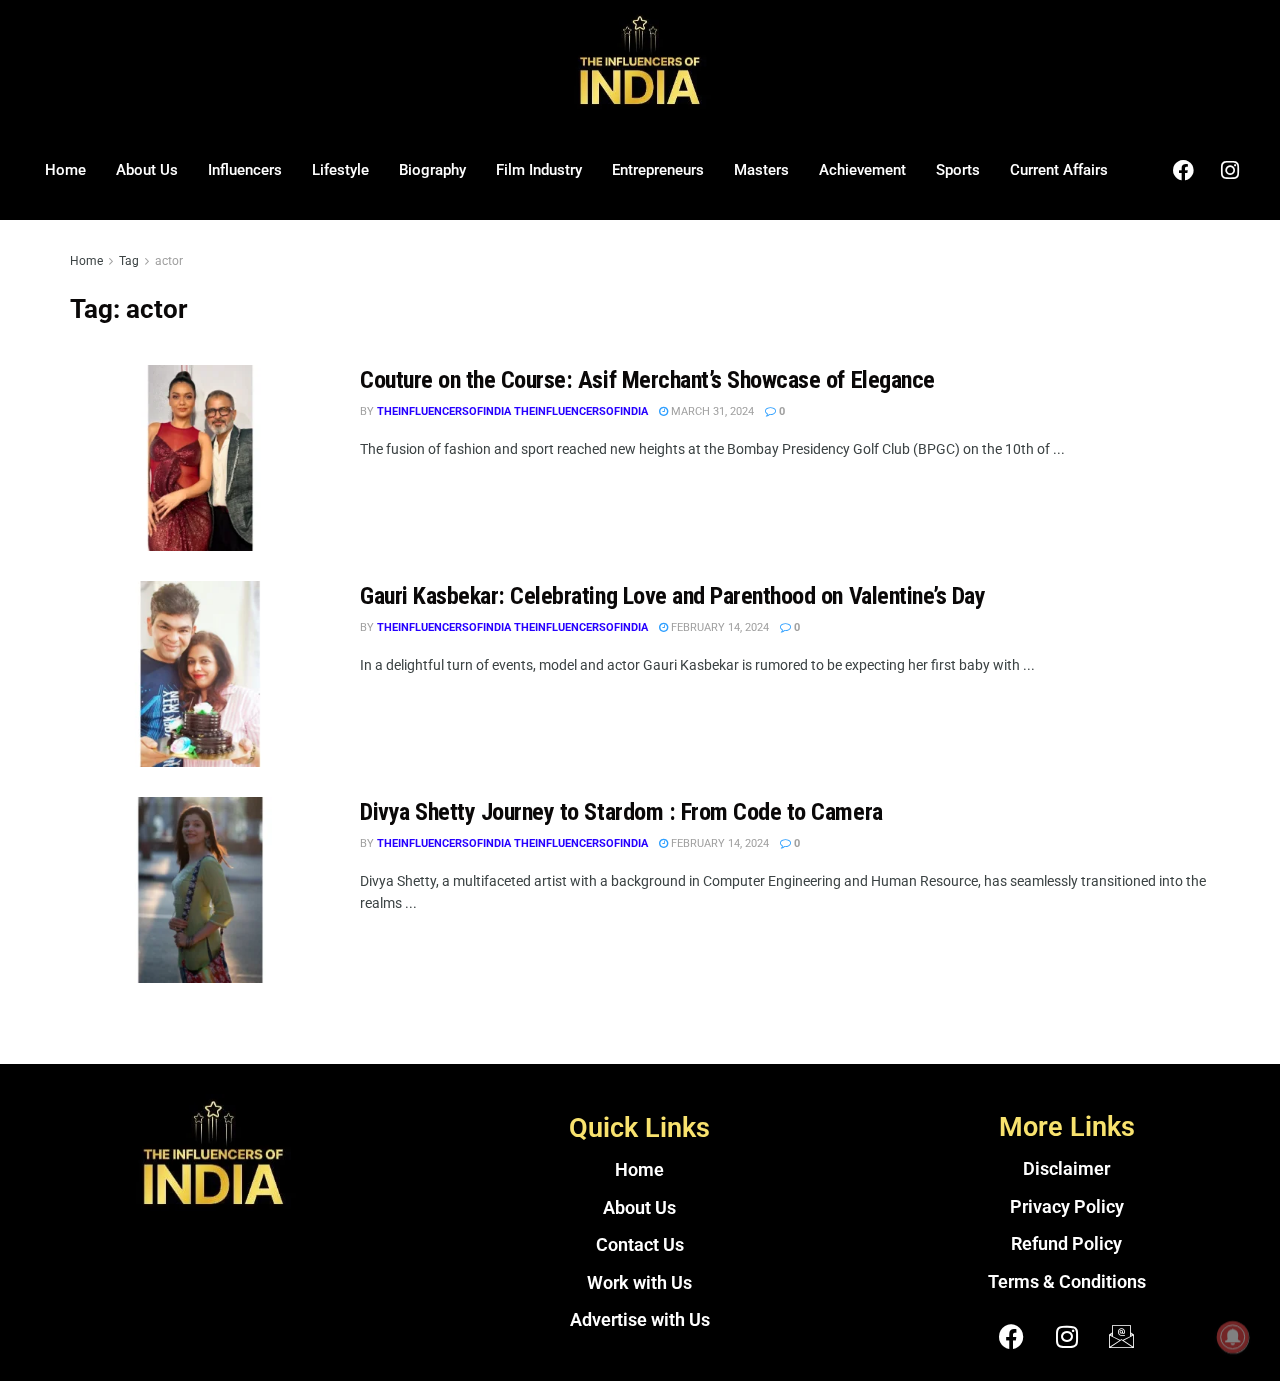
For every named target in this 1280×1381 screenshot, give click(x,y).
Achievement (862, 170)
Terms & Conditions (1067, 1282)
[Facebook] (1183, 170)
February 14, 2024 (718, 627)
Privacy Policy (1067, 1207)
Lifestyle (340, 170)
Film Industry (539, 170)
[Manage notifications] (1233, 1337)
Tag (129, 261)
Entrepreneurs (658, 170)
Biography (432, 170)
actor (169, 261)
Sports (958, 170)
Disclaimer (1066, 1169)
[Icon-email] (1122, 1336)
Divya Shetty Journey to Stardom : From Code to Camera (621, 812)
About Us (147, 170)
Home (65, 170)
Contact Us (640, 1245)
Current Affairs (1059, 170)
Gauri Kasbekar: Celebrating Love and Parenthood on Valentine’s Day (672, 596)
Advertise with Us (640, 1320)
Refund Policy (1066, 1244)
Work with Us (639, 1283)
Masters (761, 170)
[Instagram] (1230, 170)
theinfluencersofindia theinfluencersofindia (512, 411)
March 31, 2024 (711, 411)
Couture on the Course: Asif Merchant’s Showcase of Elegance (647, 380)
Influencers (245, 170)
